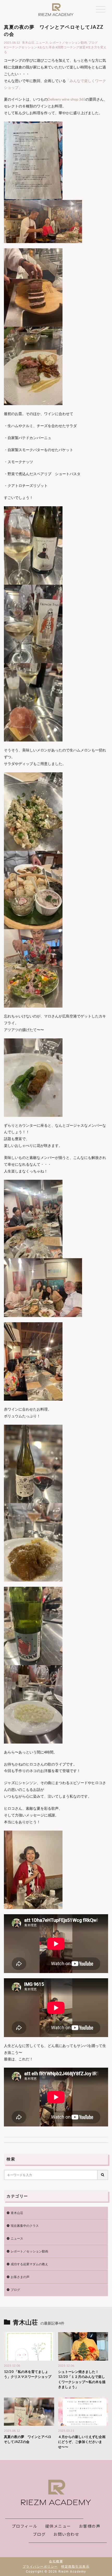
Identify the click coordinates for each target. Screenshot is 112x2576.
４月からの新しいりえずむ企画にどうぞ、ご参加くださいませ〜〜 (82, 2442)
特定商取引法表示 (75, 2567)
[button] (56, 1274)
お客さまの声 (20, 2277)
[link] (67, 99)
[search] (103, 2175)
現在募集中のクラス (25, 2226)
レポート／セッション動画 (68, 42)
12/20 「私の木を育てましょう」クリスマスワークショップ (28, 2374)
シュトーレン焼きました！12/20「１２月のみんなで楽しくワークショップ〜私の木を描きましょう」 (82, 2379)
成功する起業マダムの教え (29, 2264)
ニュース (42, 42)
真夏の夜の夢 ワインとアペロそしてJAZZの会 (28, 2439)
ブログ (93, 42)
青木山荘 (28, 42)
